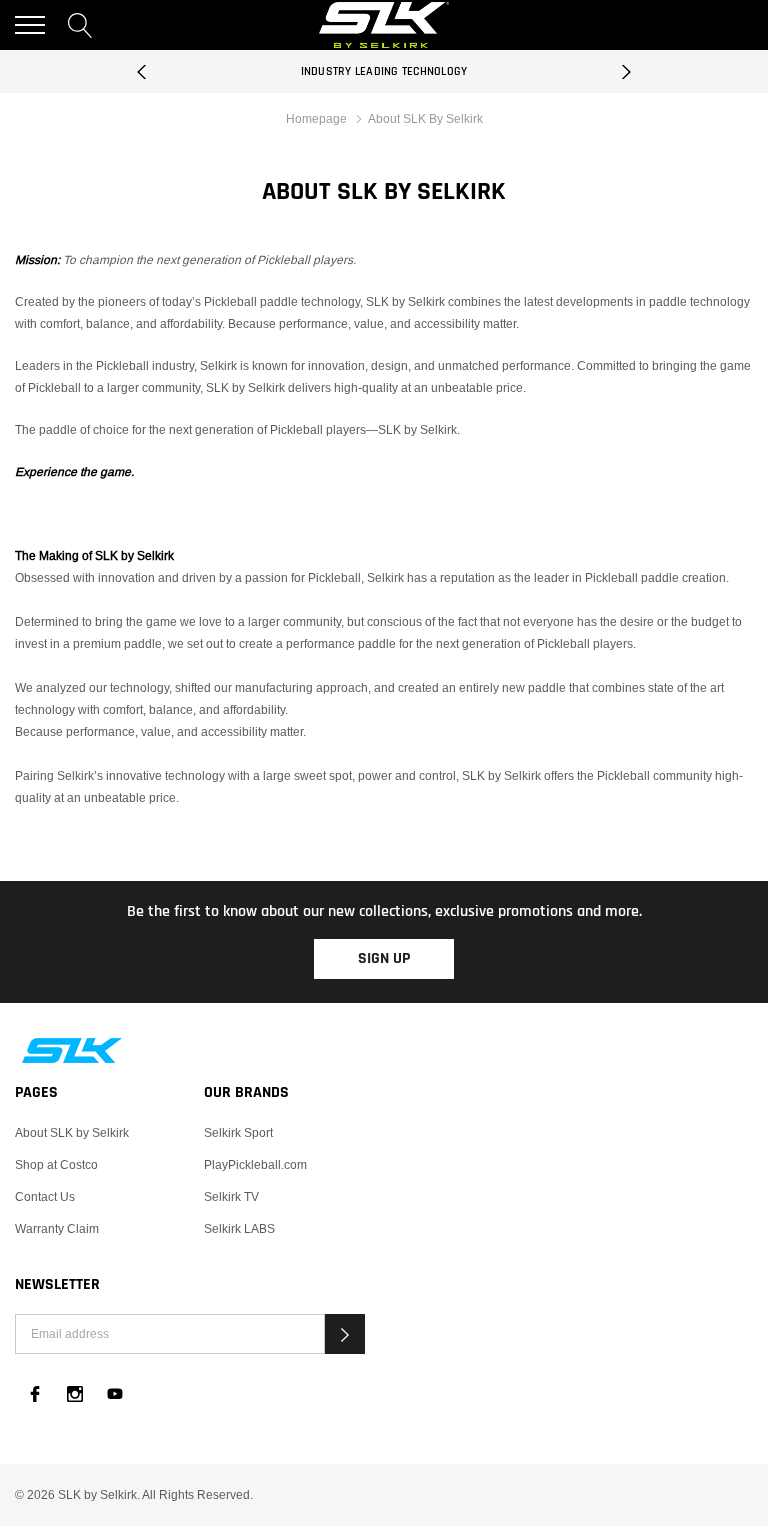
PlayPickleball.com (255, 1164)
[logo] (384, 25)
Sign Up (384, 958)
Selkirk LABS (239, 1228)
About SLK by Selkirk (72, 1132)
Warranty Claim (57, 1228)
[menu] (30, 25)
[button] (345, 1334)
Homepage (316, 118)
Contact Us (45, 1196)
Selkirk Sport (238, 1132)
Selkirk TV (231, 1196)
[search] (80, 25)
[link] (384, 1050)
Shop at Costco (56, 1164)
